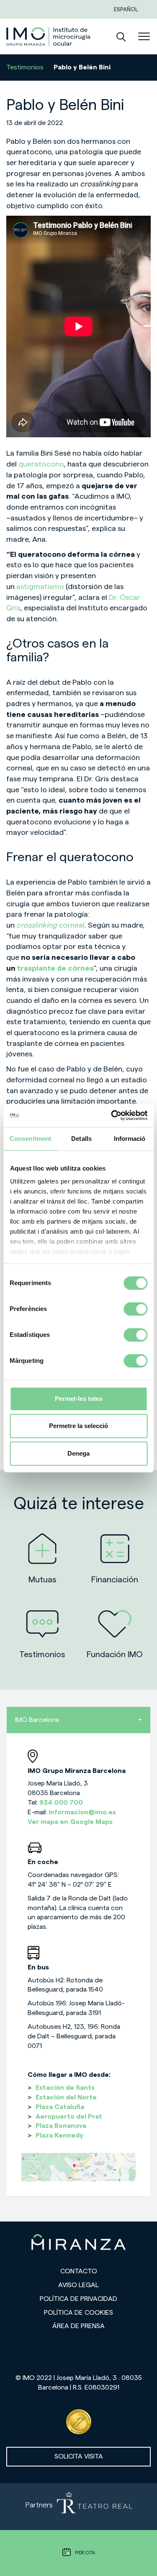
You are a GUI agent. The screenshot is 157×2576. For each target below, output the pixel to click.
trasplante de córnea (55, 968)
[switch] (135, 1309)
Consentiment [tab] (30, 1139)
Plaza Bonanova (61, 2126)
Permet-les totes (79, 1399)
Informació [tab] (130, 1139)
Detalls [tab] (81, 1139)
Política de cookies (78, 2313)
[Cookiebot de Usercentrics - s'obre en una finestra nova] (112, 1115)
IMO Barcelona (37, 1720)
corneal (50, 925)
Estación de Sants (65, 2088)
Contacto (79, 2271)
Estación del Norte (66, 2097)
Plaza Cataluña (60, 2107)
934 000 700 (61, 1803)
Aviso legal (78, 2285)
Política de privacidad (78, 2299)
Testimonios (25, 67)
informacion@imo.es (82, 1812)
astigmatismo (40, 587)
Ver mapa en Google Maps (70, 1822)
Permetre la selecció (78, 1426)
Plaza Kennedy (59, 2135)
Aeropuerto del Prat (69, 2117)
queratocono (41, 464)
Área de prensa (78, 2326)
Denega (78, 1453)
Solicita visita (79, 2456)
